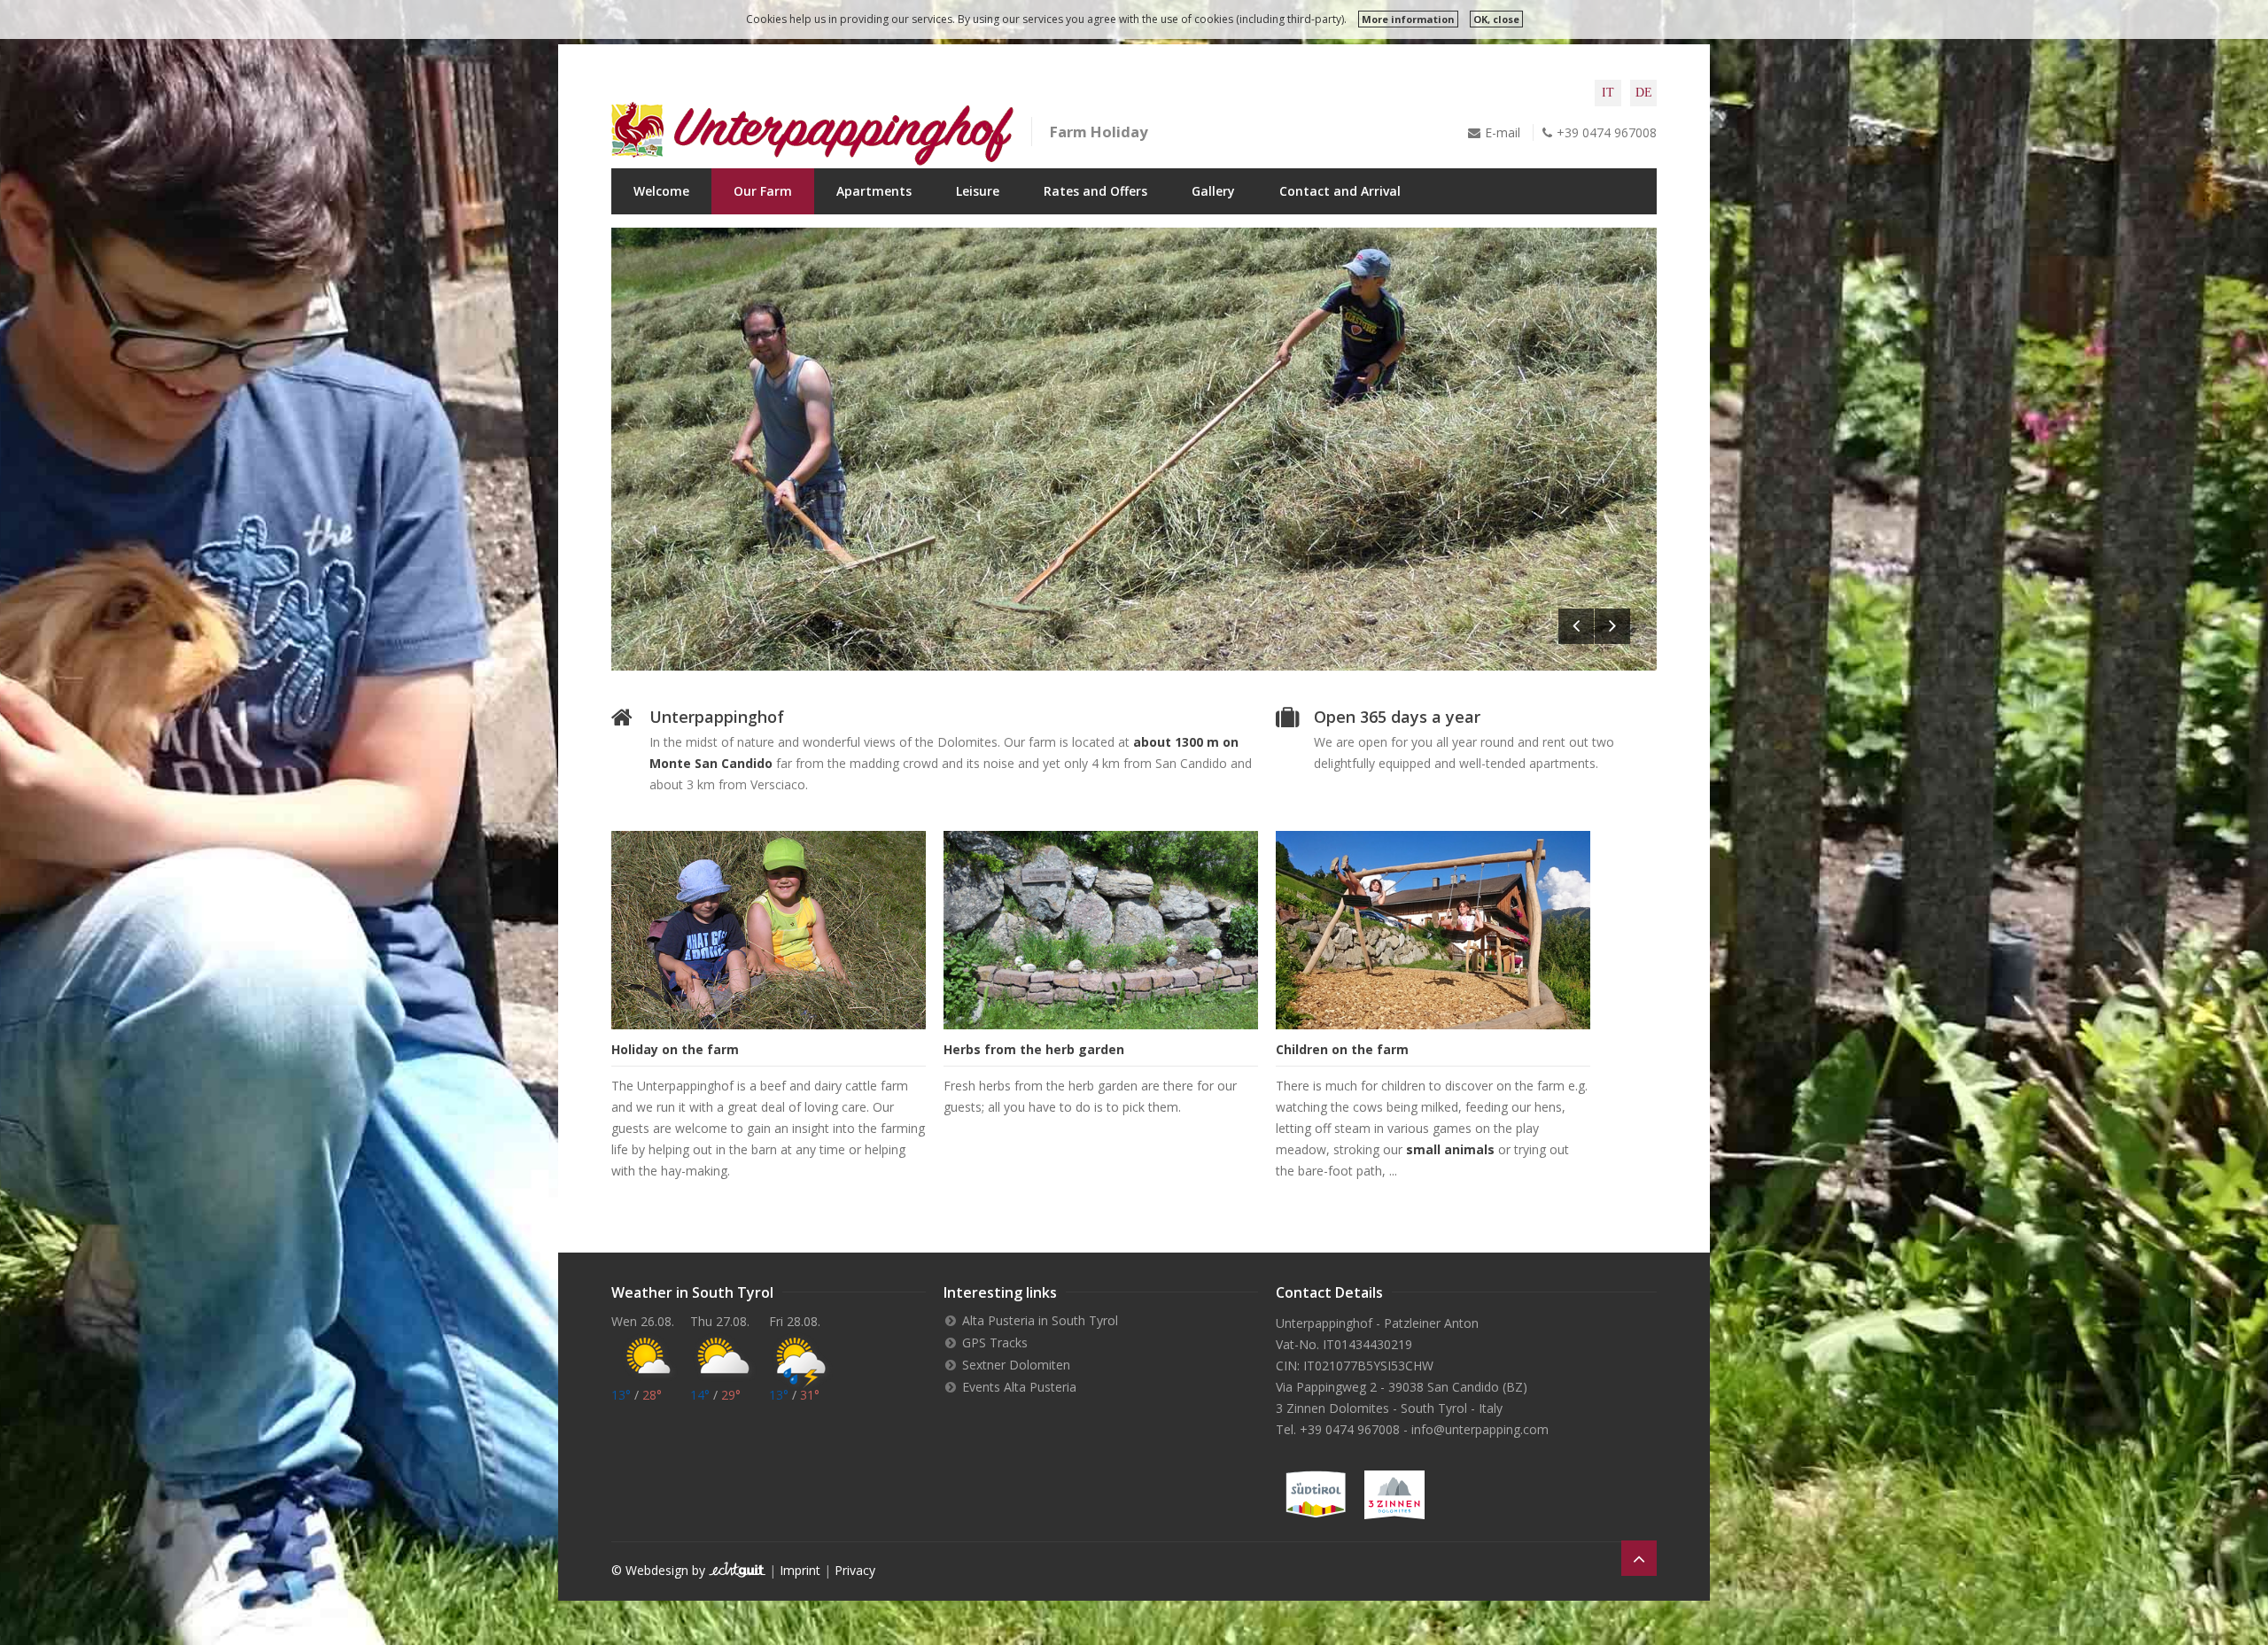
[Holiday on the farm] (769, 930)
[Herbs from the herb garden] (1101, 930)
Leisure (978, 191)
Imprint (800, 1570)
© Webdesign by (660, 1570)
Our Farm (763, 191)
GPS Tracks (995, 1342)
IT (1608, 92)
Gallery (1213, 191)
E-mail (1503, 132)
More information (1408, 19)
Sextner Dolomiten (1016, 1365)
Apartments (874, 191)
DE (1644, 92)
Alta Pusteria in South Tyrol (1040, 1320)
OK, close (1496, 19)
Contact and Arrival (1340, 191)
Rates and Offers (1095, 191)
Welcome (661, 191)
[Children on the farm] (1433, 930)
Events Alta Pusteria (1019, 1387)
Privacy (855, 1570)
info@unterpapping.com (1480, 1429)
